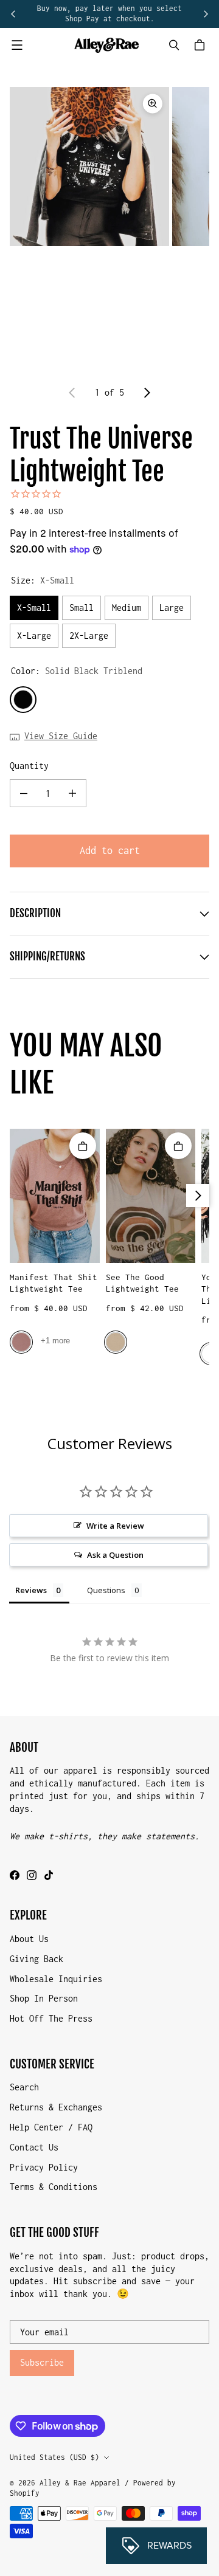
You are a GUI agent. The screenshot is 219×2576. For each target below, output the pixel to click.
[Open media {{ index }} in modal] (89, 166)
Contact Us (34, 2147)
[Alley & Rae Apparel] (106, 45)
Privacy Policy (44, 2167)
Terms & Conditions (54, 2187)
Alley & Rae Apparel (80, 2483)
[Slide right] (206, 14)
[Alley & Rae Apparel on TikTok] (49, 1875)
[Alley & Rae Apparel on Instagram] (32, 1875)
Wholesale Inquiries (56, 1979)
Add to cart (110, 850)
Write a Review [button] (115, 1526)
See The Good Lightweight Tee (142, 1283)
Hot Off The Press (51, 2018)
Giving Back (36, 1959)
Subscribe (42, 2362)
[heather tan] (116, 1342)
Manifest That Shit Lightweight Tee (54, 1283)
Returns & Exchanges (56, 2107)
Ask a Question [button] (115, 1555)
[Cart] (201, 45)
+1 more (55, 1341)
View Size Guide (61, 736)
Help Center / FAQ (51, 2127)
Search (24, 2087)
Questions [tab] (106, 1590)
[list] (109, 229)
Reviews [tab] (31, 1590)
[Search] (174, 45)
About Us (29, 1939)
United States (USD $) (54, 2457)
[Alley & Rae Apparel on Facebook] (15, 1875)
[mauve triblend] (21, 1342)
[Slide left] (13, 14)
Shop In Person (44, 1998)
